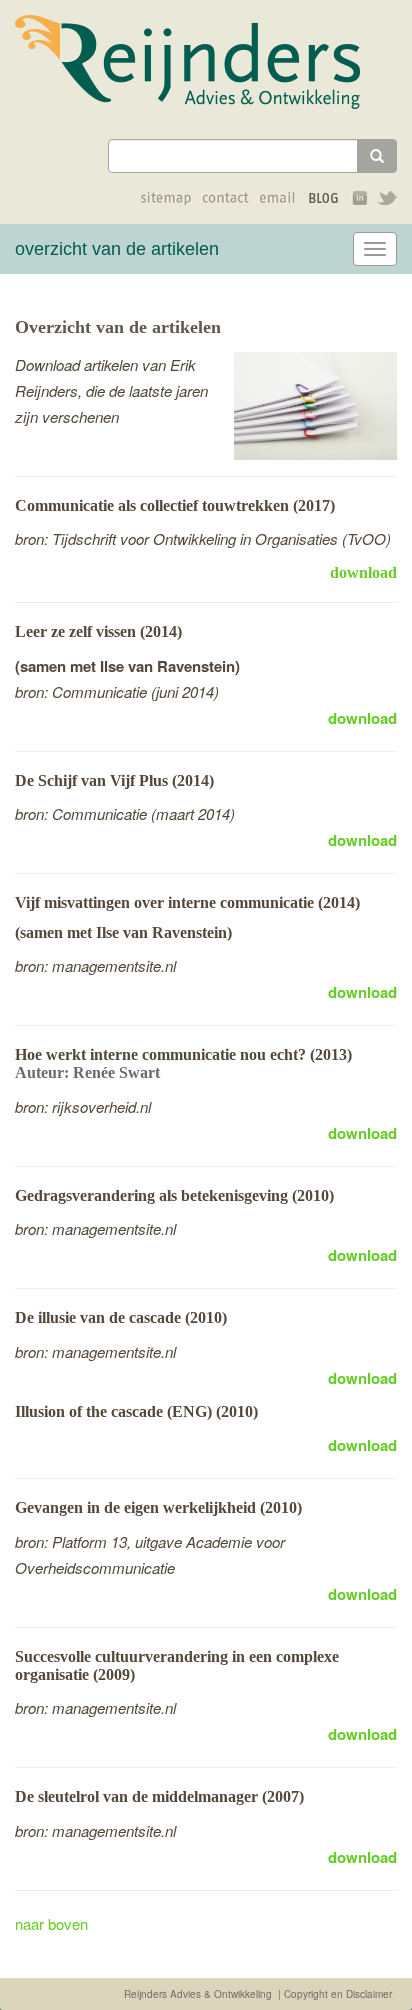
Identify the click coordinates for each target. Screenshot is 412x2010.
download (363, 572)
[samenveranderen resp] (201, 62)
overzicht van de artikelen (117, 249)
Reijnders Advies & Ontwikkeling (198, 1994)
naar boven (51, 1923)
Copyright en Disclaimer (338, 1994)
